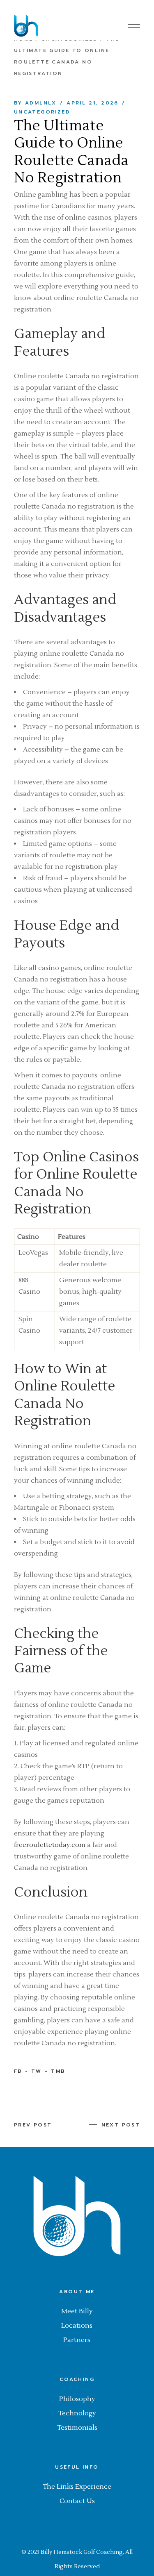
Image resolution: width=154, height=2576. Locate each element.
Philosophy (77, 2399)
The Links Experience (77, 2487)
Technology (77, 2413)
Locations (77, 2326)
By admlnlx (35, 103)
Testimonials (77, 2428)
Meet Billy (77, 2311)
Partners (77, 2340)
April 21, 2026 (93, 103)
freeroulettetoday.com (50, 1845)
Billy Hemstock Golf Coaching (82, 2552)
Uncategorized (42, 112)
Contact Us (77, 2501)
